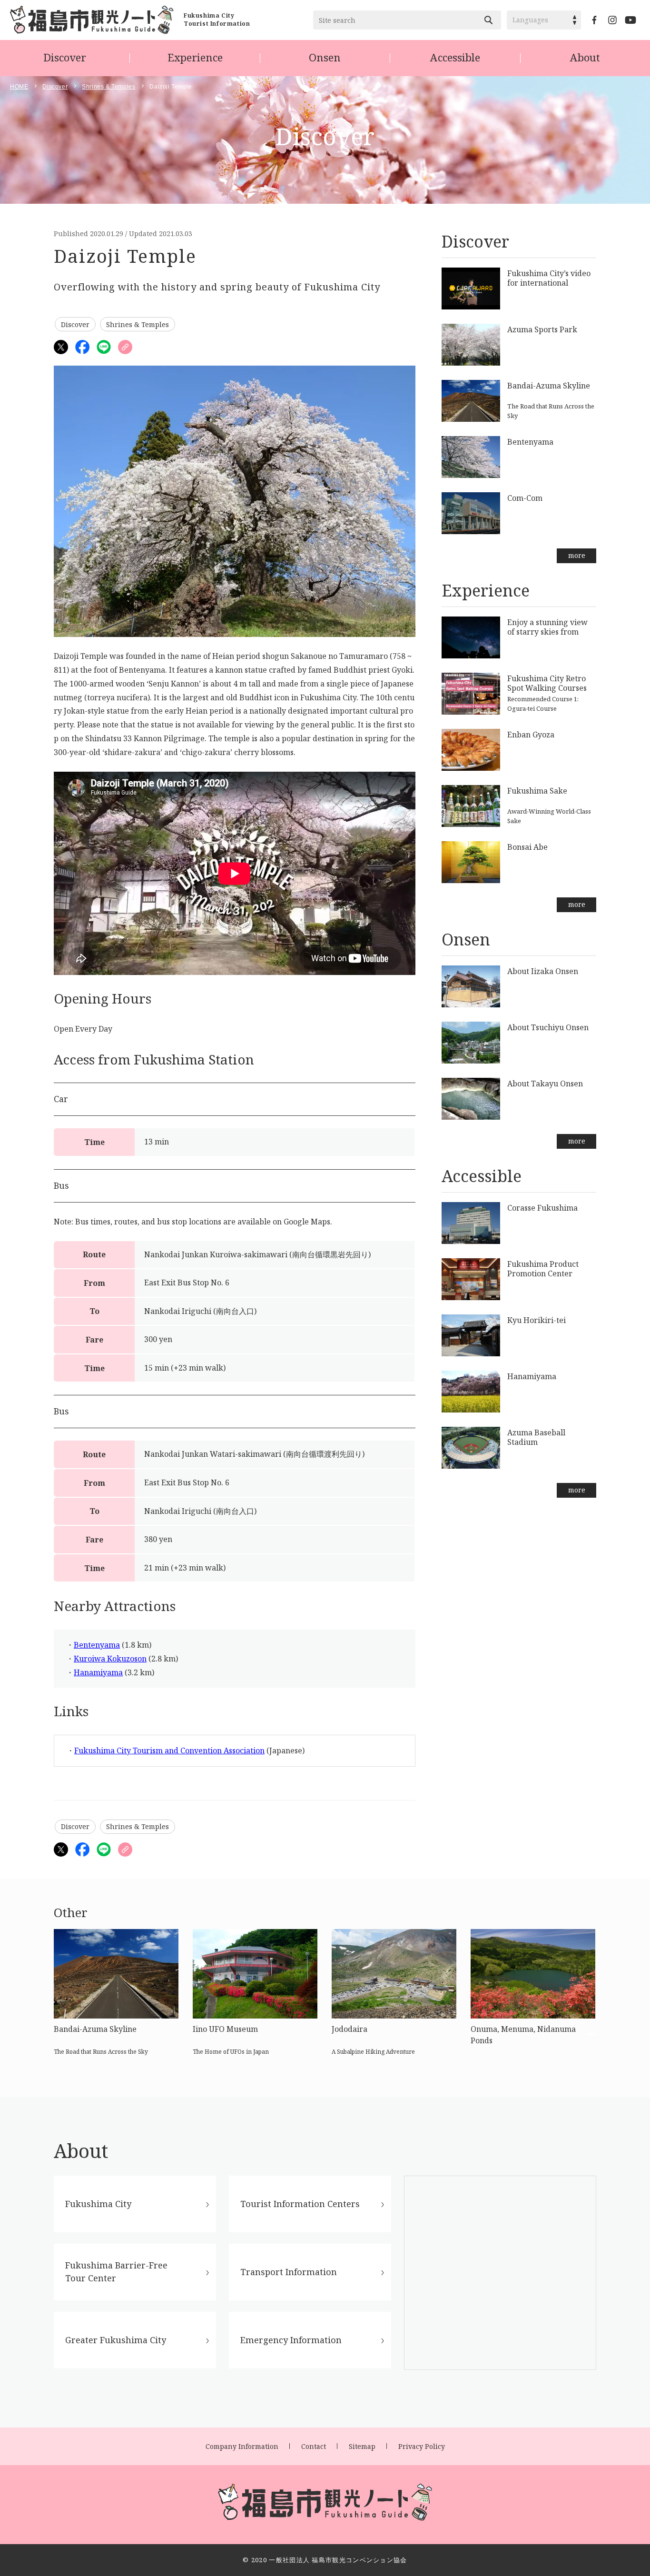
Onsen (325, 57)
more (577, 555)
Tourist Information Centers (300, 2204)
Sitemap (362, 2446)
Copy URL (125, 347)
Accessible (455, 57)
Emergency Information (291, 2340)
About (585, 57)
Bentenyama (97, 1645)
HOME (19, 87)
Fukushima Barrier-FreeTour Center (116, 2272)
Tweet (61, 347)
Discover (65, 57)
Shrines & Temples (108, 87)
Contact (314, 2446)
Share (82, 347)
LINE (104, 347)
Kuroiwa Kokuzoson (110, 1659)
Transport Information (289, 2272)
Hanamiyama (98, 1672)
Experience (195, 57)
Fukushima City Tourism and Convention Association (169, 1750)
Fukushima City (98, 2204)
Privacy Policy (422, 2446)
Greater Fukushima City (116, 2340)
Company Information (242, 2446)
